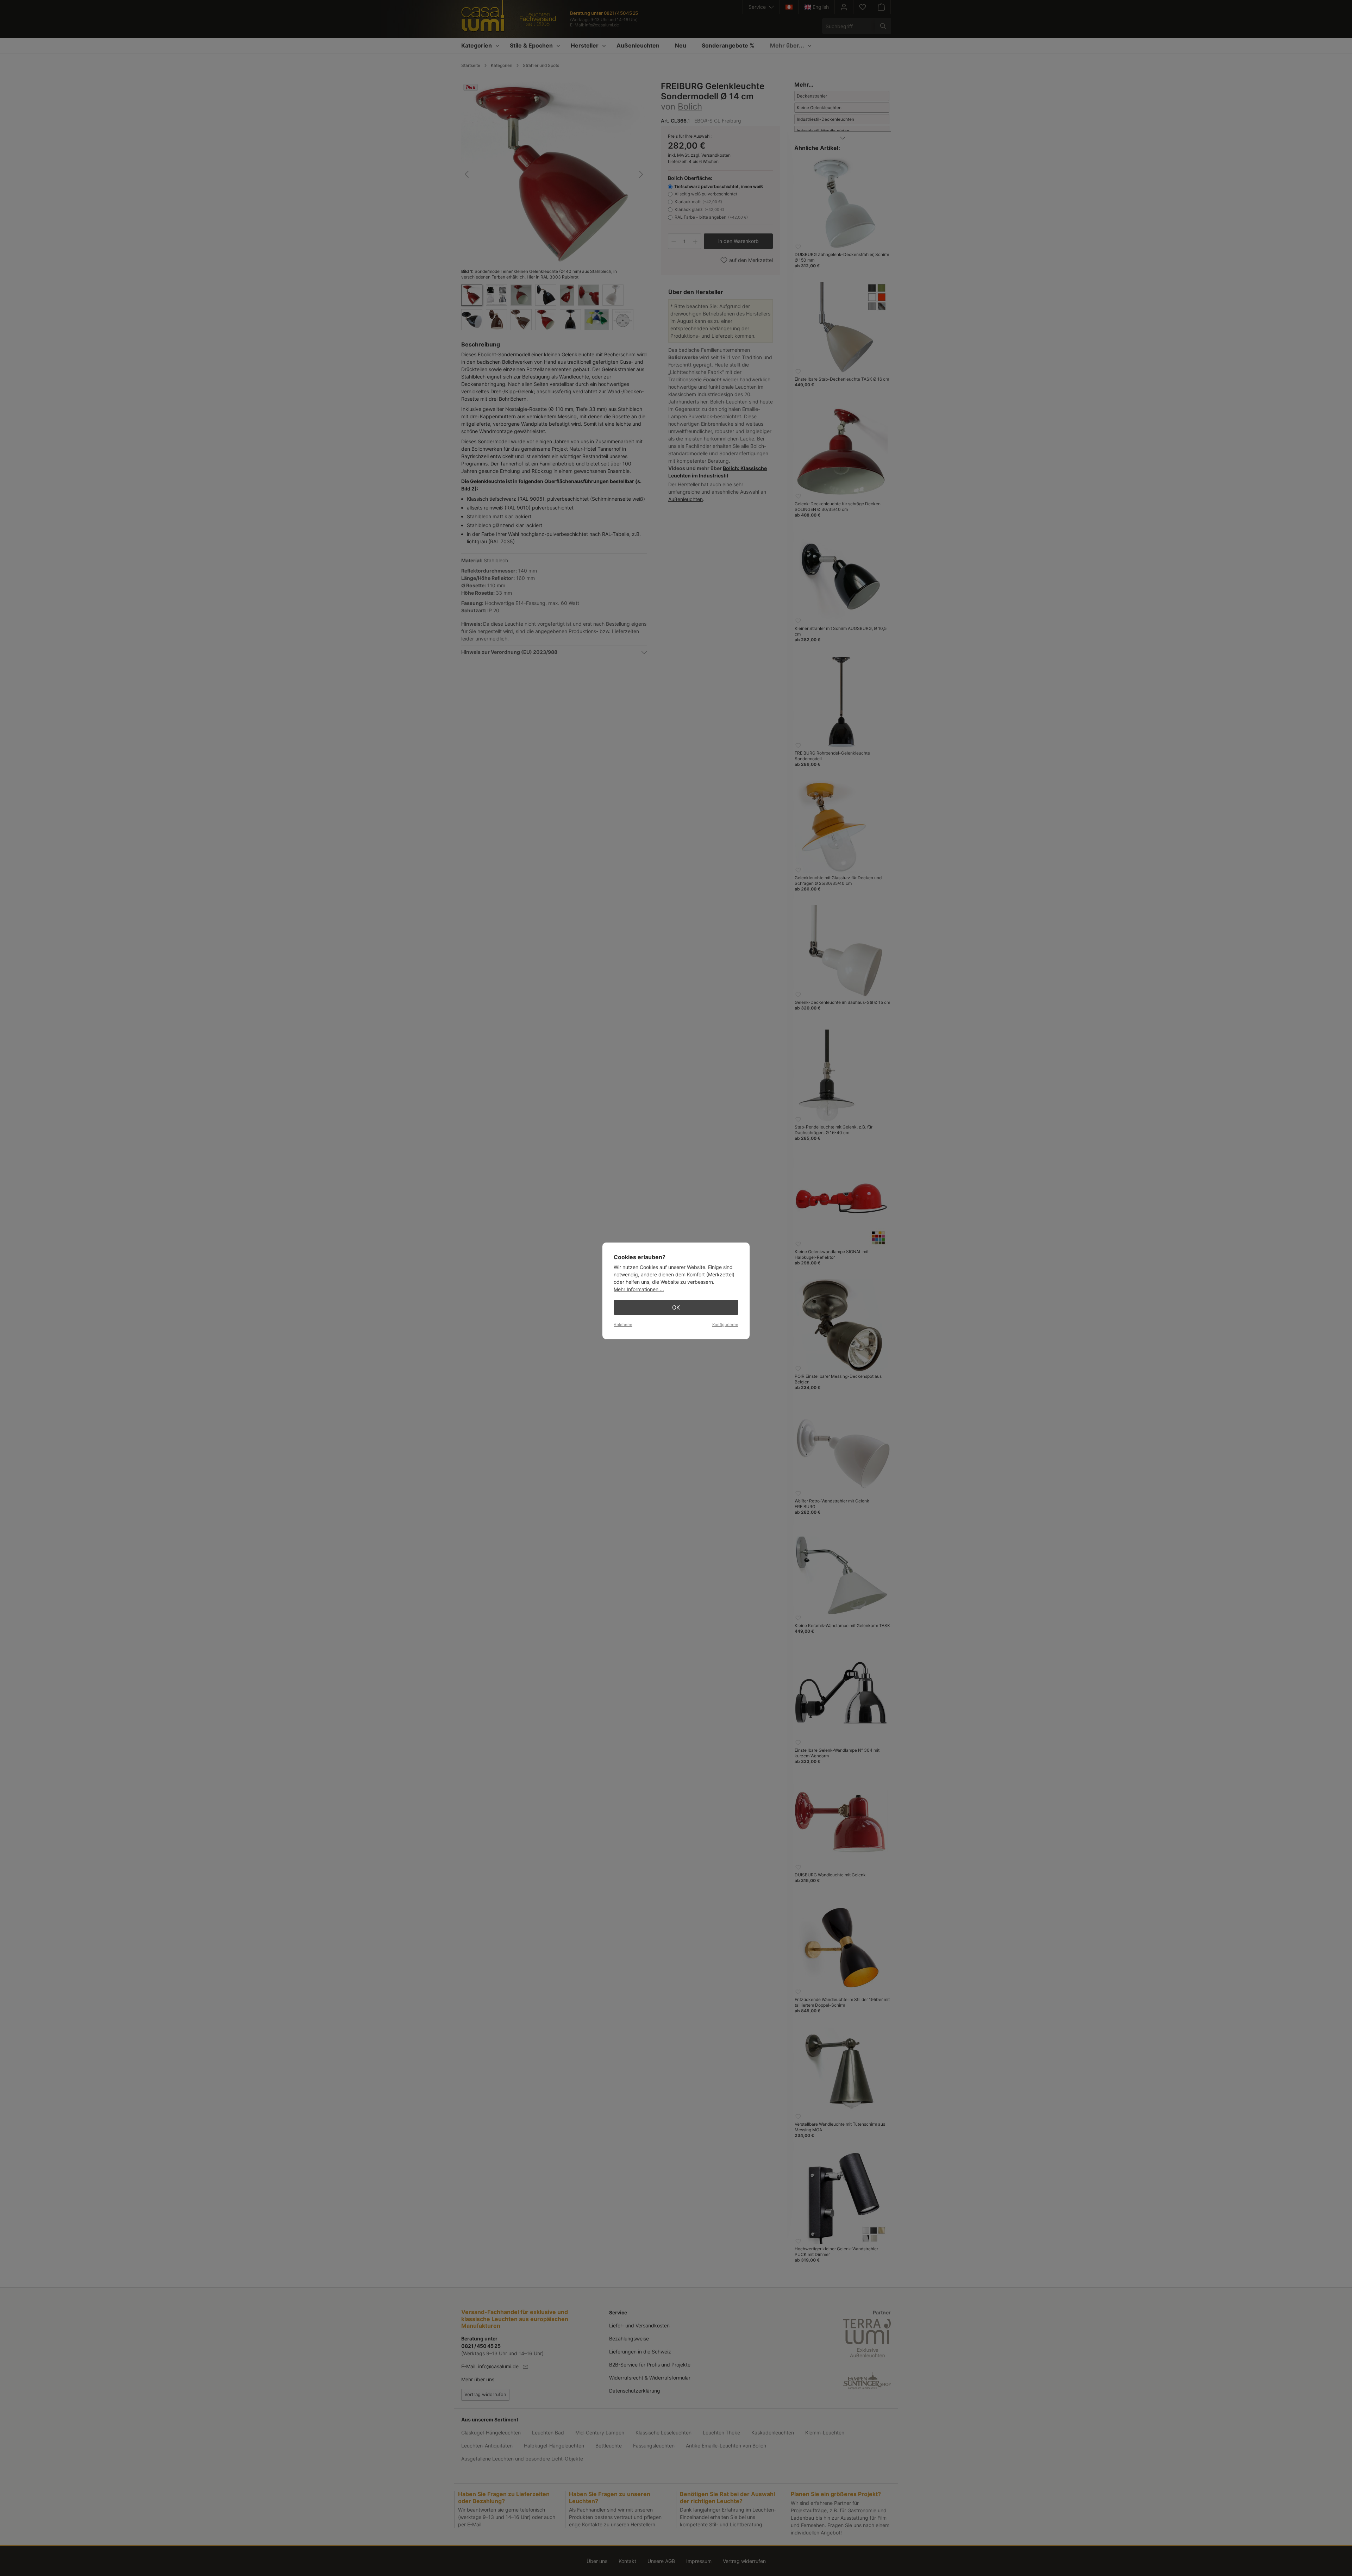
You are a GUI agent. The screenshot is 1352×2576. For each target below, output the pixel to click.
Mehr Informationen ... (639, 1289)
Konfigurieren (725, 1325)
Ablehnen (623, 1325)
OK (676, 1307)
